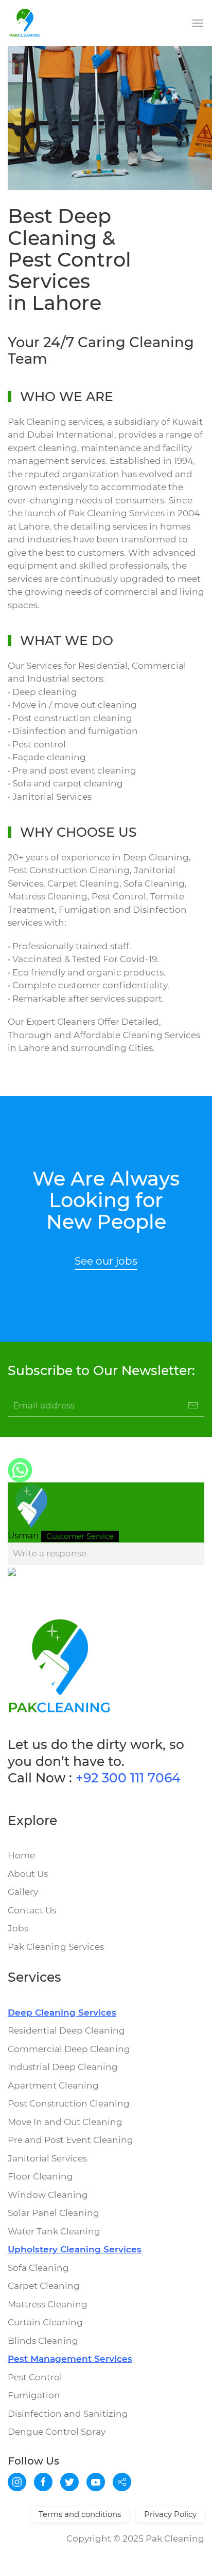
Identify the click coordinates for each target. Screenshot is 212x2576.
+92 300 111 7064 (128, 1778)
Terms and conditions (80, 2514)
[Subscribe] (193, 1405)
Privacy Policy (170, 2514)
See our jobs (106, 1261)
